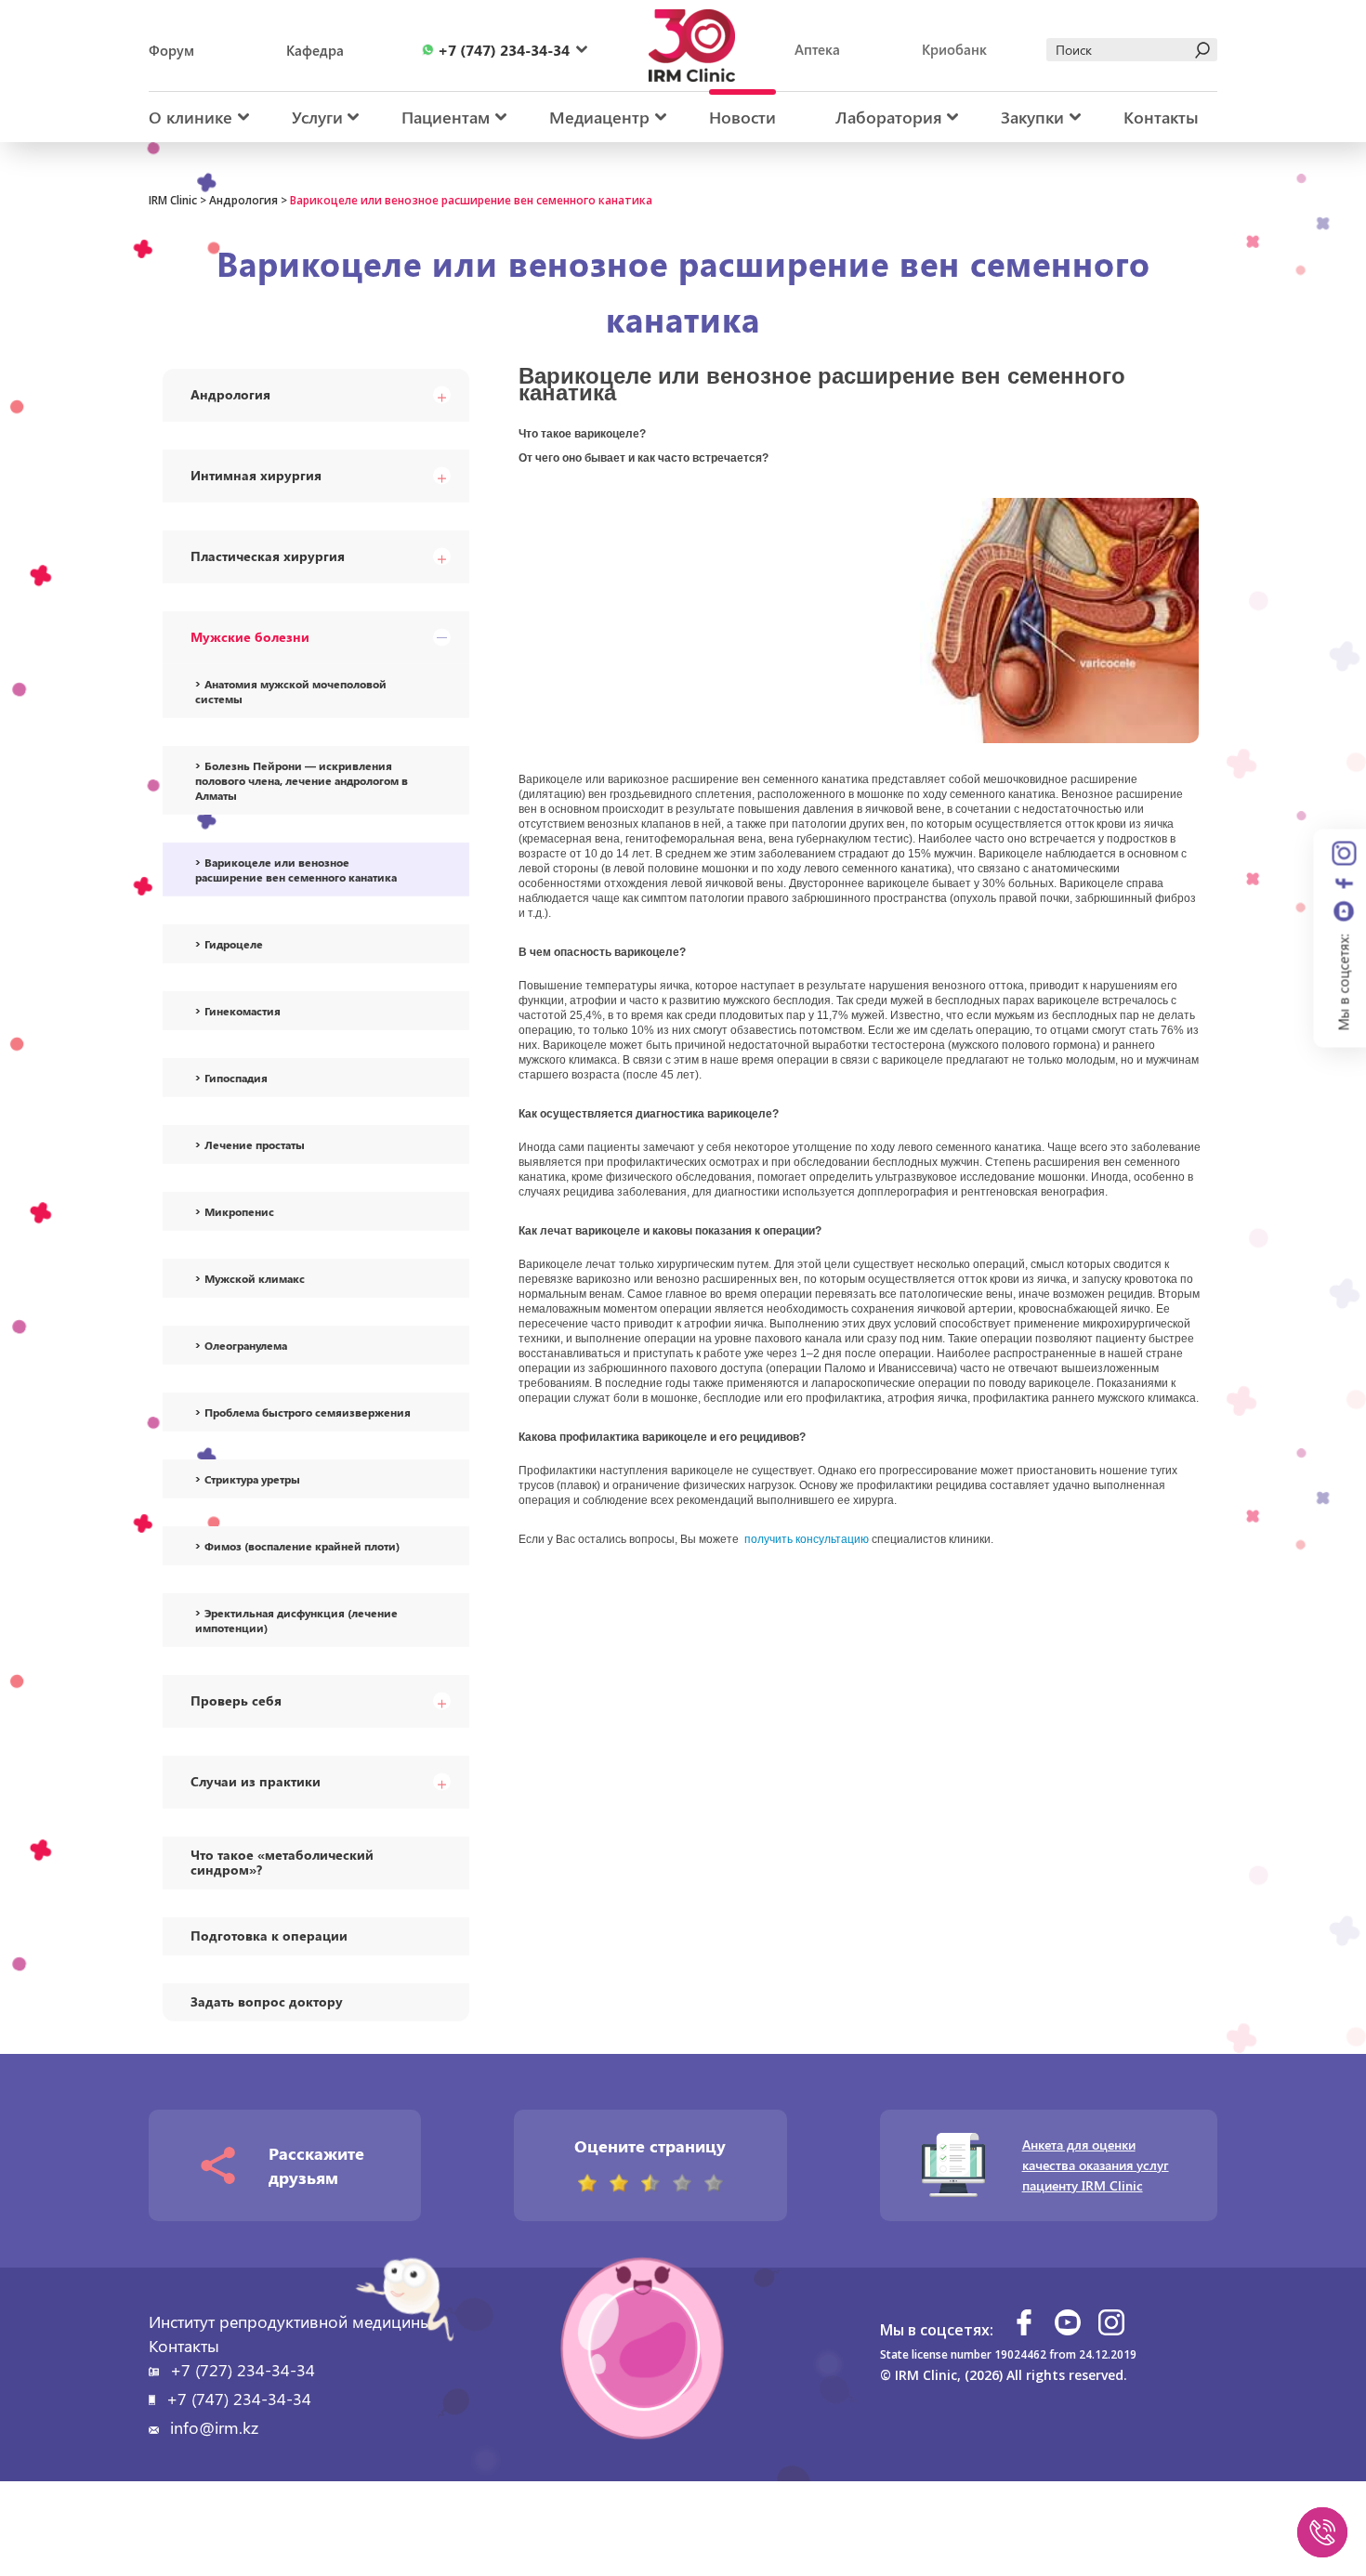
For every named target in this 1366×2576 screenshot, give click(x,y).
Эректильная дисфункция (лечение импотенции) (296, 1620)
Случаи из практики (256, 1781)
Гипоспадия (236, 1078)
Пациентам (446, 117)
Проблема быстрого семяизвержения (308, 1412)
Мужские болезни (250, 637)
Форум (171, 50)
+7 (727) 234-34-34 (243, 2370)
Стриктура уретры (252, 1479)
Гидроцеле (234, 944)
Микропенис (239, 1211)
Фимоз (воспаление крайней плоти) (302, 1546)
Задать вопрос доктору (267, 2001)
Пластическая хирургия (268, 556)
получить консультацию (807, 1539)
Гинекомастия (243, 1011)
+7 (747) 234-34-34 (239, 2399)
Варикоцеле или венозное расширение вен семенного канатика (296, 870)
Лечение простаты (255, 1144)
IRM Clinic (173, 200)
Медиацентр (599, 117)
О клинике (190, 117)
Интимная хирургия (256, 475)
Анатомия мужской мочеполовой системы (291, 691)
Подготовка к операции (269, 1935)
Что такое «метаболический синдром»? (282, 1862)
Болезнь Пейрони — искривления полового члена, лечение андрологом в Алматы (302, 780)
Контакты (1161, 117)
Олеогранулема (246, 1345)
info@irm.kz (214, 2427)
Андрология (243, 200)
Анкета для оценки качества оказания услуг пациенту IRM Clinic (1096, 2165)
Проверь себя (236, 1700)
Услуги (317, 117)
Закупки (1032, 117)
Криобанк (954, 49)
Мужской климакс (255, 1278)
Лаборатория (889, 117)
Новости (742, 117)
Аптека (817, 49)
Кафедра (315, 50)
